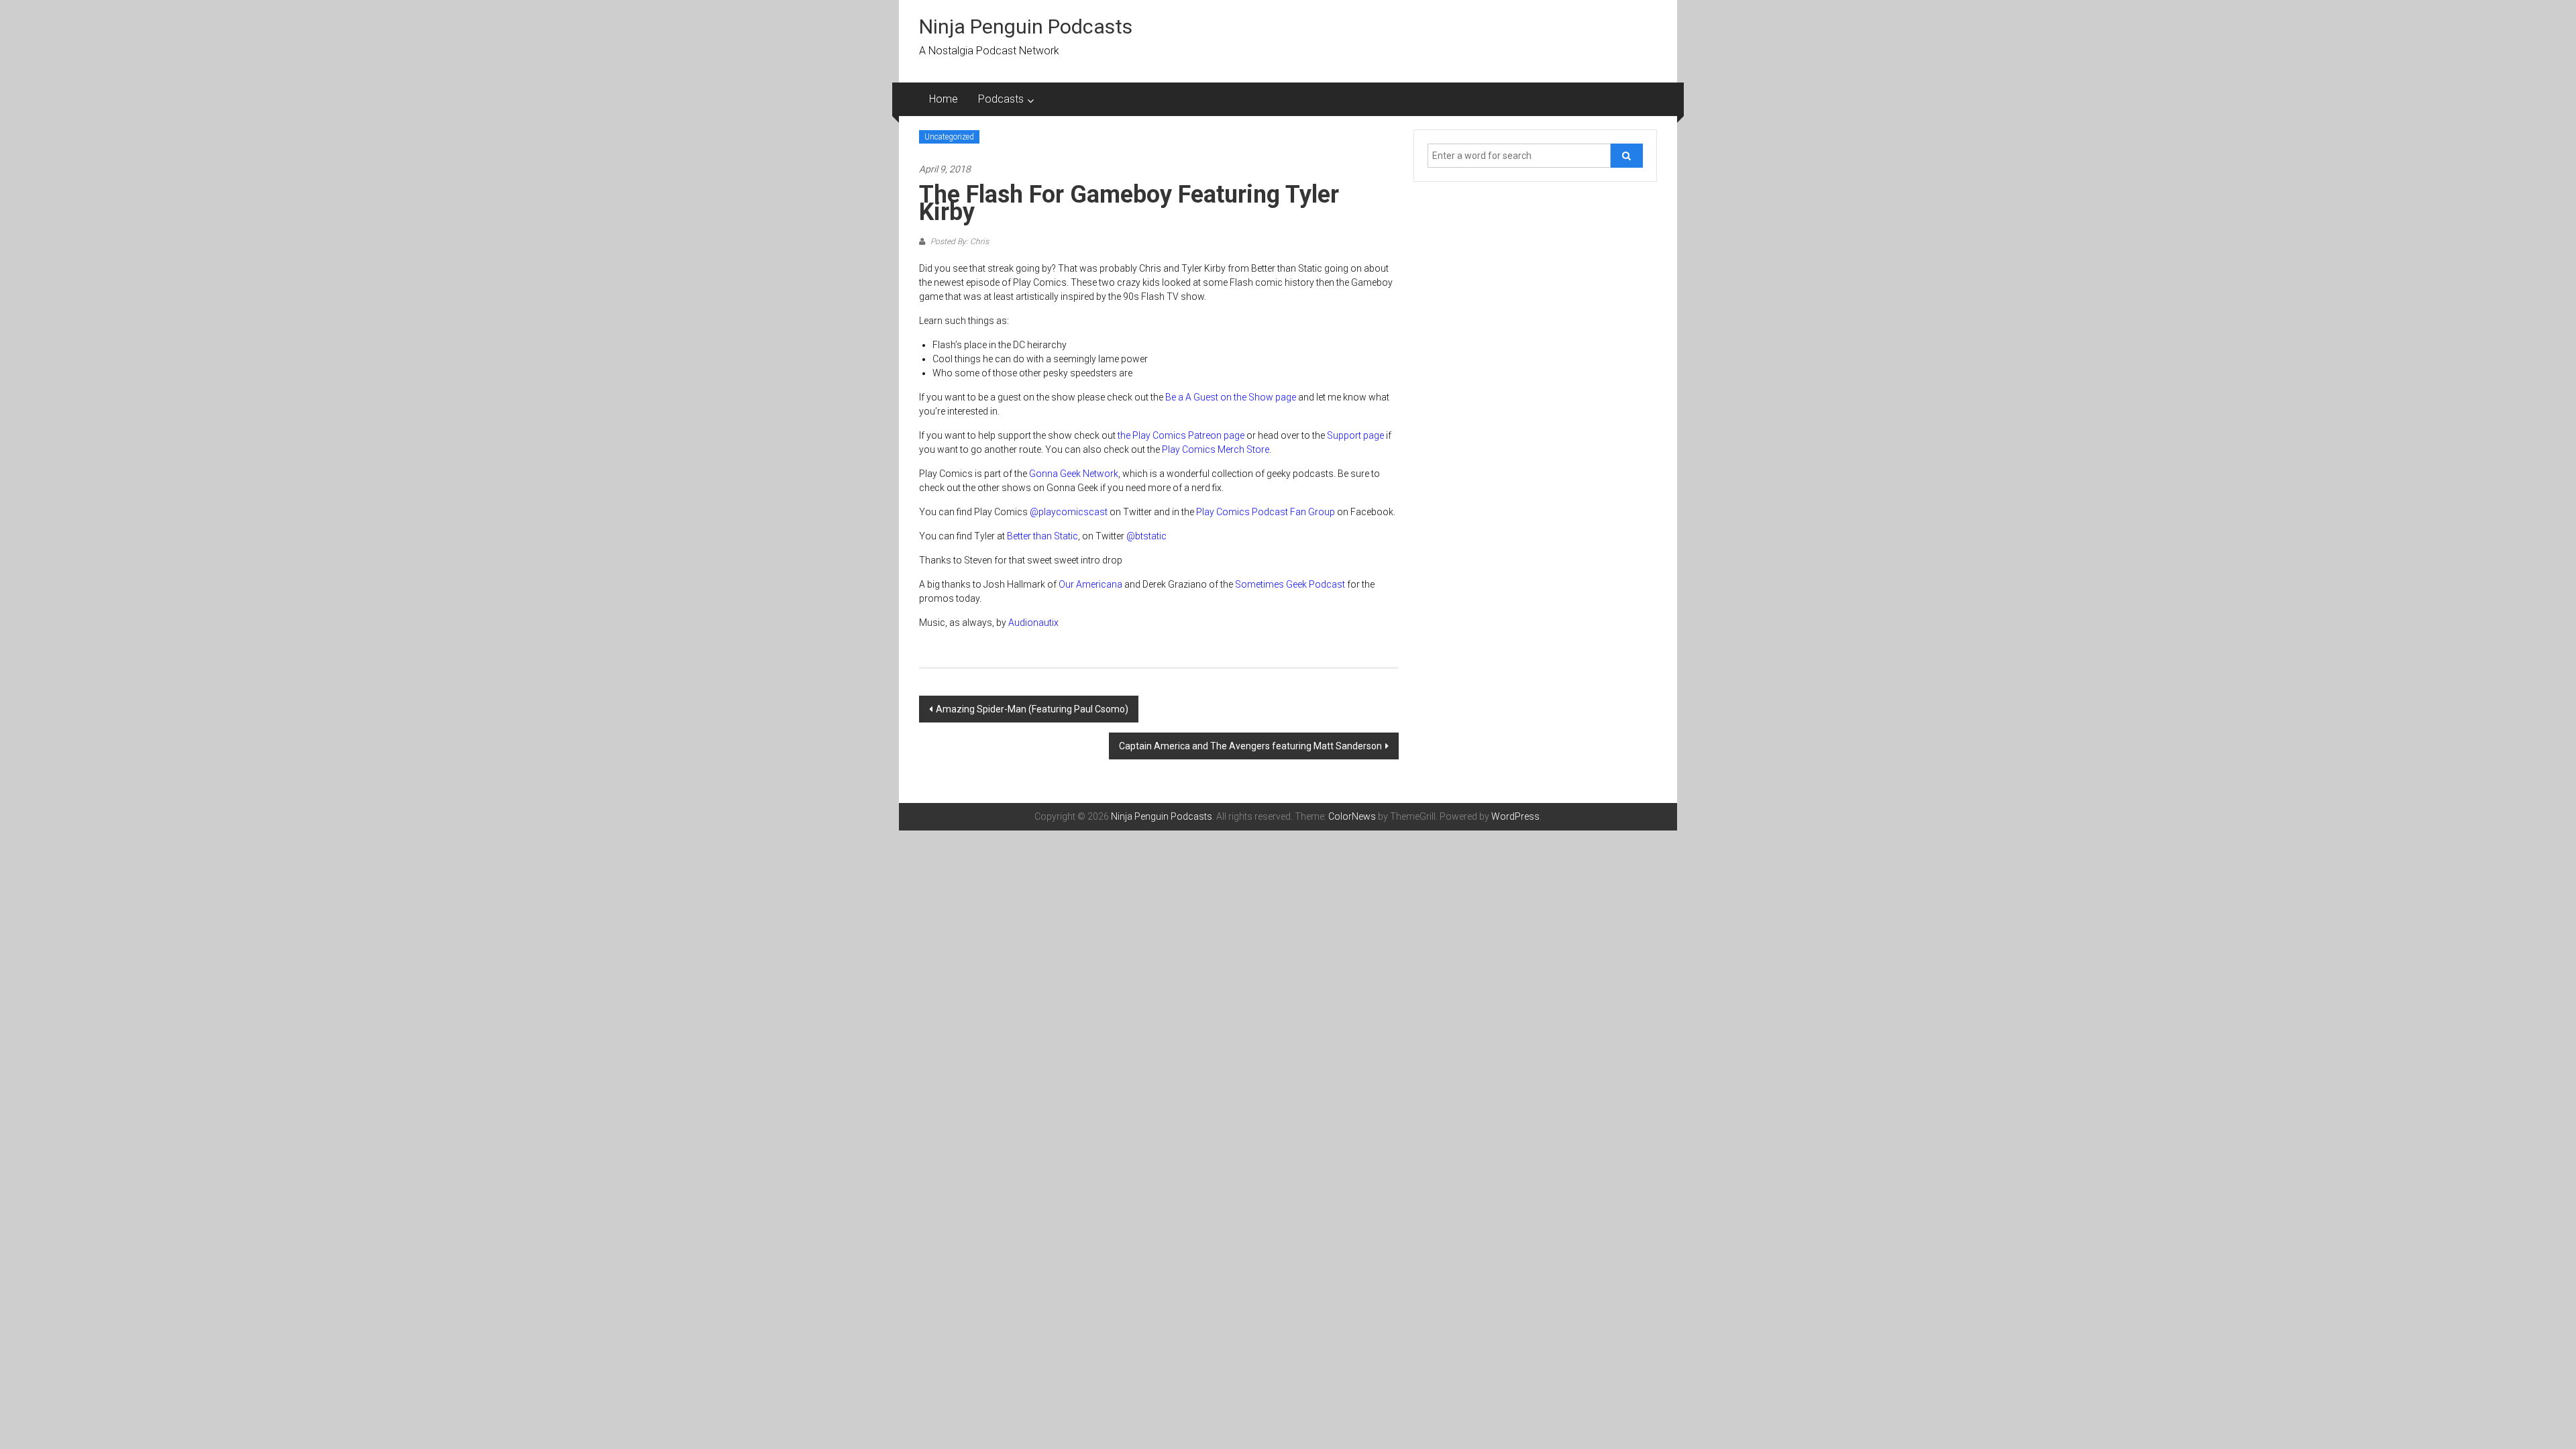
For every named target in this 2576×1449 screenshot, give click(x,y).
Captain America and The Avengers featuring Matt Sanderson (1250, 746)
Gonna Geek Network (1074, 474)
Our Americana (1090, 584)
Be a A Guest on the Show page (1231, 397)
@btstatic (1146, 536)
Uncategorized (949, 137)
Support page (1355, 435)
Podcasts (1001, 99)
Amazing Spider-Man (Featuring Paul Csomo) (1032, 709)
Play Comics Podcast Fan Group (1266, 512)
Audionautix (1033, 623)
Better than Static (1042, 536)
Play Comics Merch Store (1216, 449)
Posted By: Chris (959, 241)
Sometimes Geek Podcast (1290, 584)
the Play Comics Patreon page (1181, 435)
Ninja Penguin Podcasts (1026, 26)
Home (944, 99)
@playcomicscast (1069, 512)
